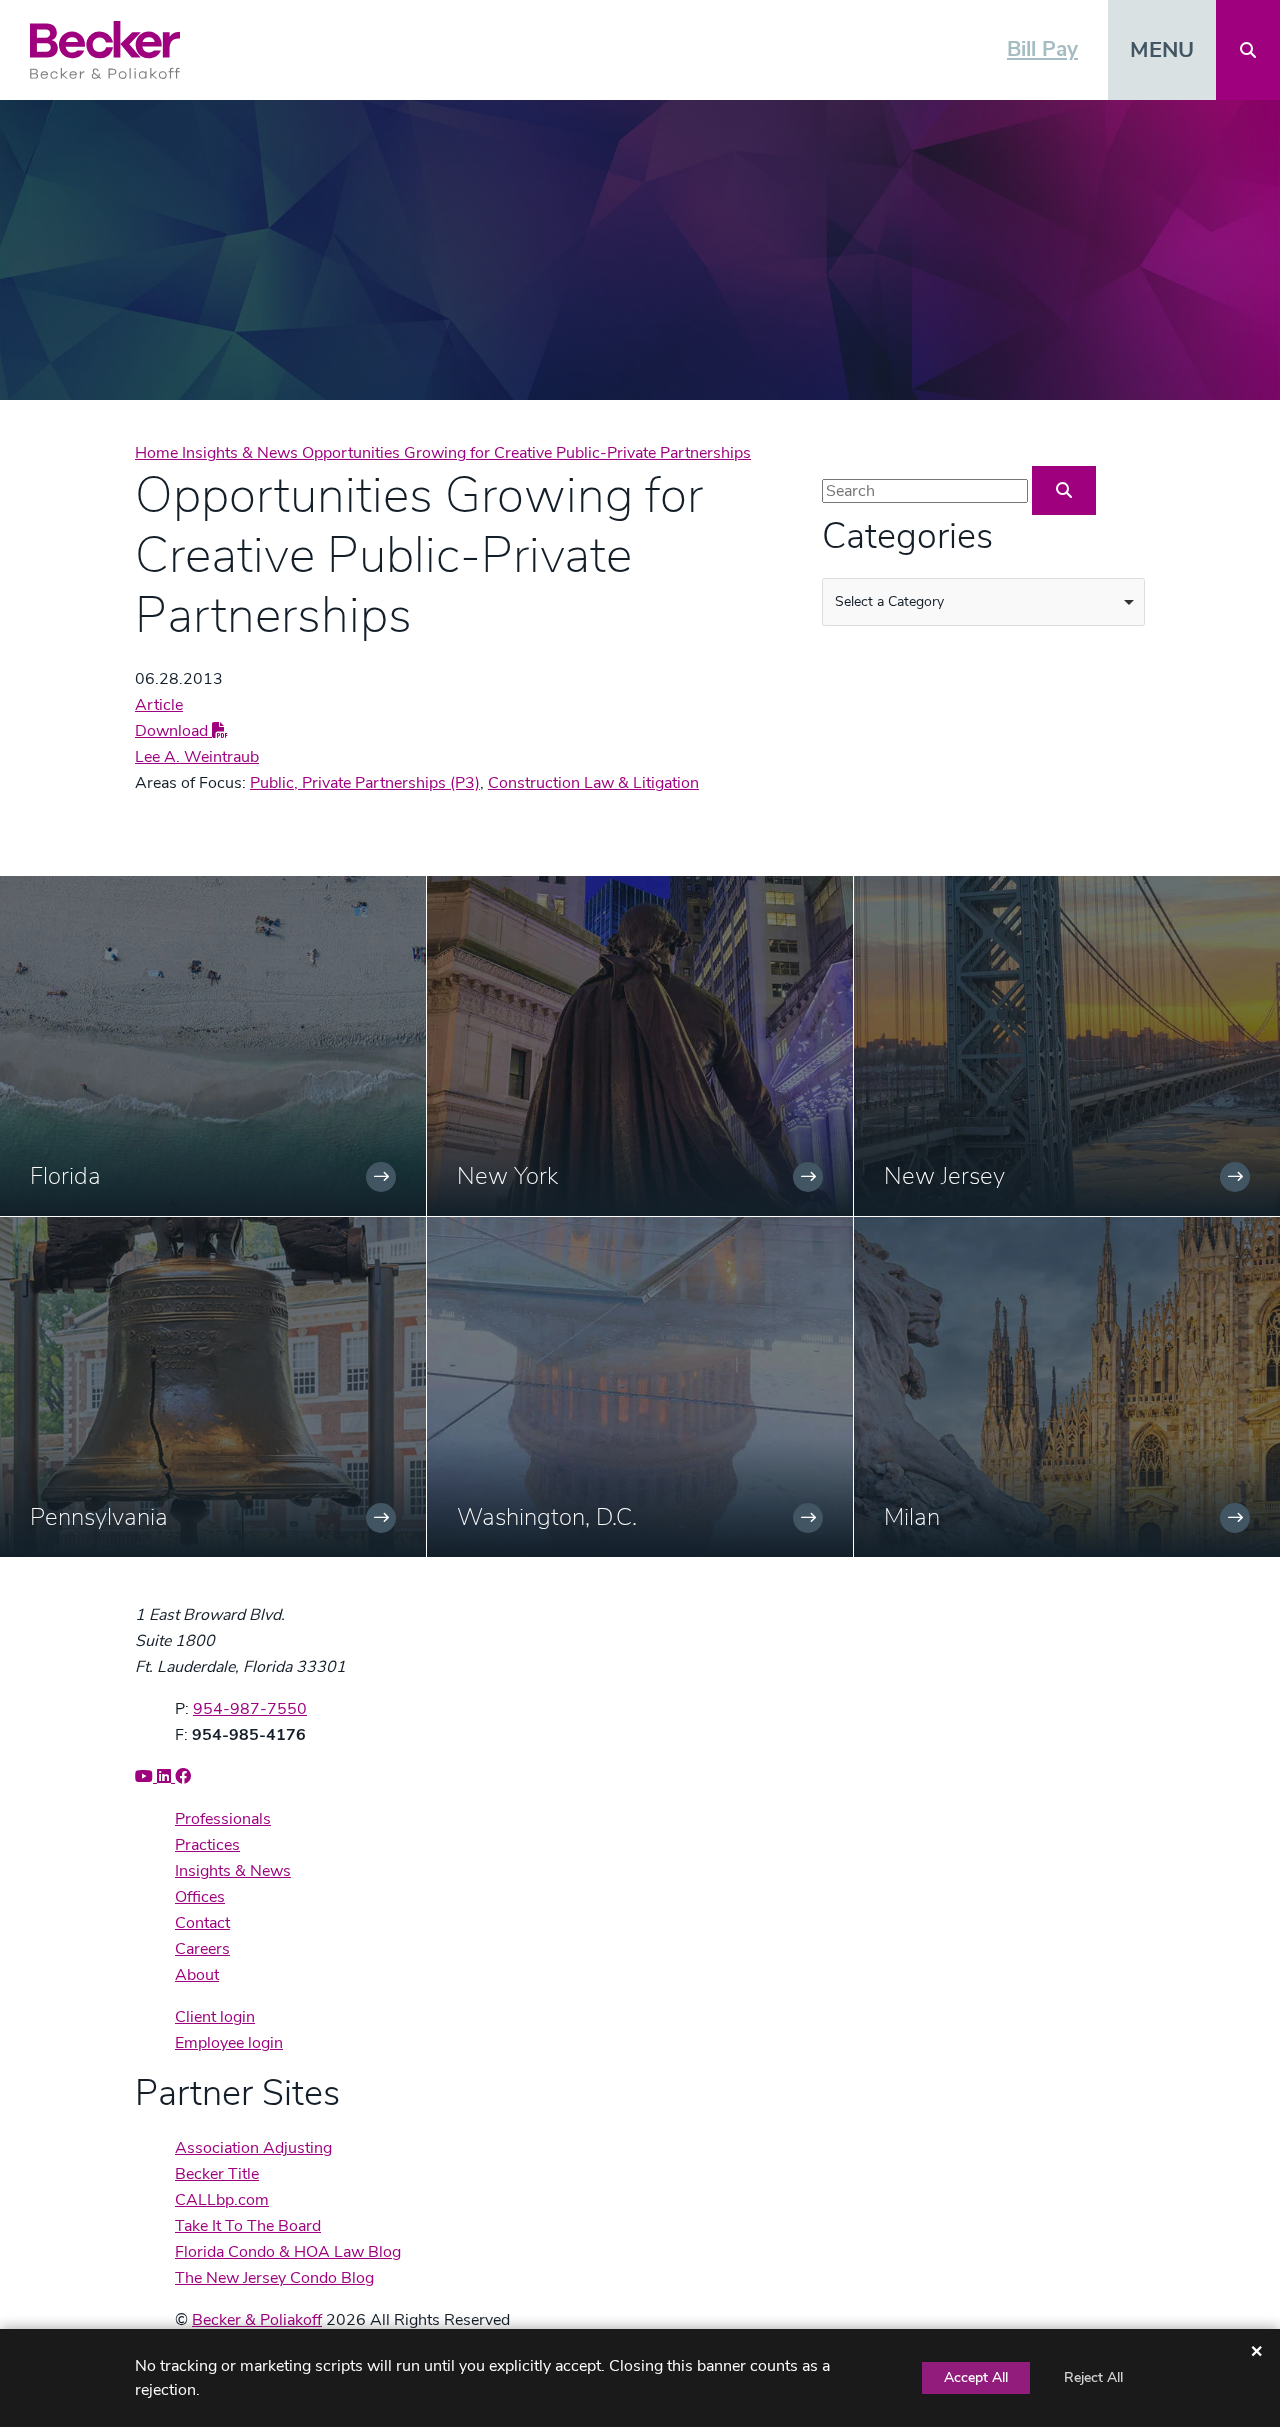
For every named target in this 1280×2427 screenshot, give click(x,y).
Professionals (223, 1819)
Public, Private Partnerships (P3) (365, 783)
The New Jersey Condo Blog (274, 2278)
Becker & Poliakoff (257, 2320)
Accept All (976, 2377)
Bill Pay (1042, 49)
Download (173, 731)
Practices (207, 1845)
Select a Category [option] (889, 601)
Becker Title (217, 2174)
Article (159, 705)
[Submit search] (1064, 490)
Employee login (229, 2043)
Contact (202, 1923)
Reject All (1093, 2377)
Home (158, 453)
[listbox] (983, 602)
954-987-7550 (250, 1709)
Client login (215, 2017)
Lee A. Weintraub (197, 757)
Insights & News (242, 453)
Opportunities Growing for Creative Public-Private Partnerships (526, 453)
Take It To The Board (248, 2226)
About (197, 1975)
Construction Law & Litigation (593, 783)
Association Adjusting (253, 2148)
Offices (200, 1897)
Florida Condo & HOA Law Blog (288, 2252)
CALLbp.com (222, 2200)
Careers (202, 1949)
